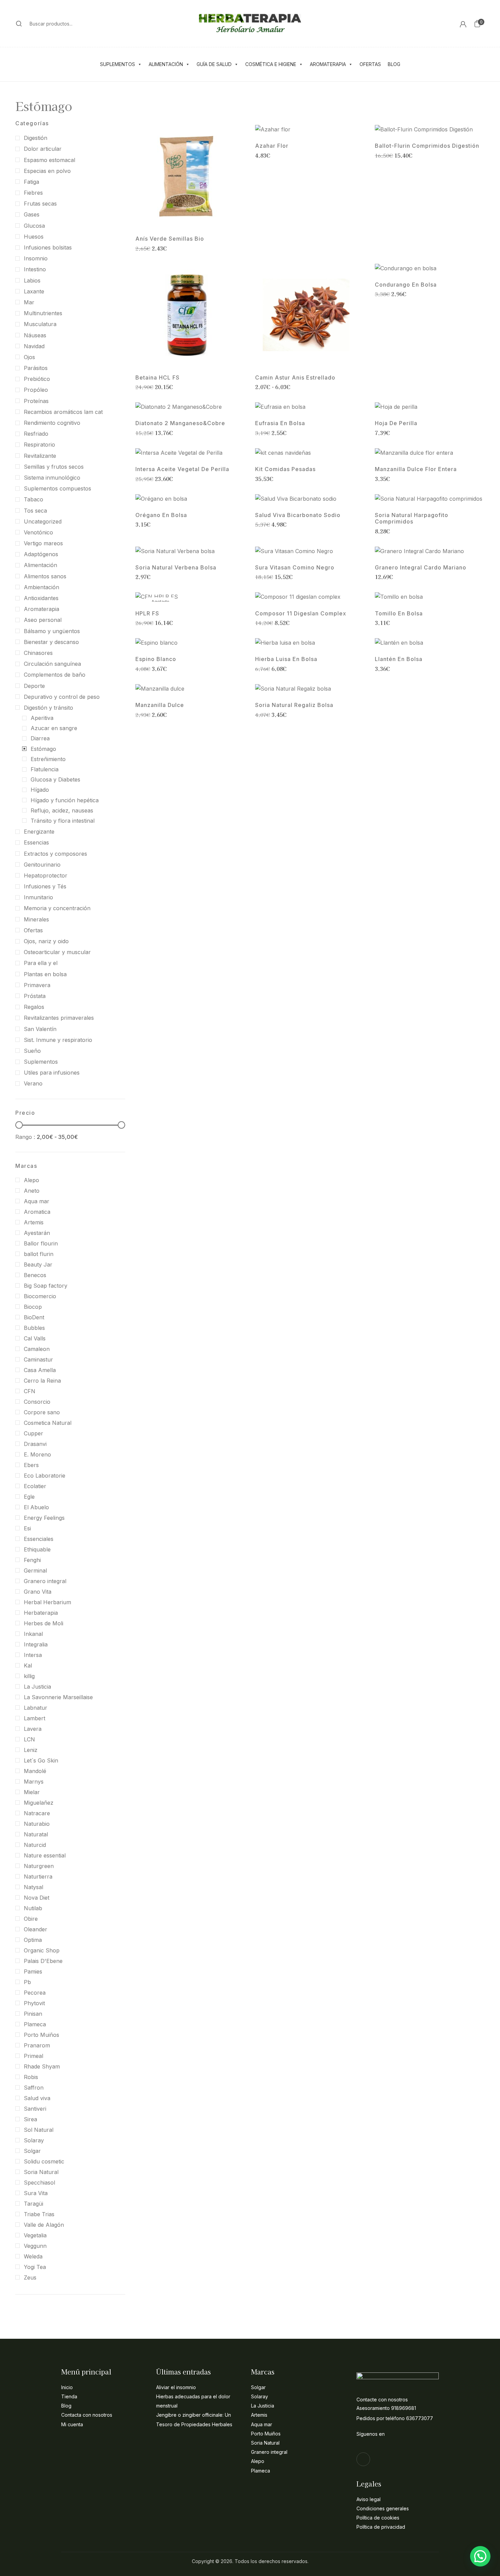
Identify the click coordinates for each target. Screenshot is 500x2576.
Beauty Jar (38, 1265)
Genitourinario (42, 865)
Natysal (34, 1887)
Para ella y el (41, 963)
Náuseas (35, 335)
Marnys (34, 1782)
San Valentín (40, 1029)
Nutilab (33, 1908)
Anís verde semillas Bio (170, 239)
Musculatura (40, 324)
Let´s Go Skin (41, 1760)
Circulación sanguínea (52, 664)
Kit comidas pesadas (285, 469)
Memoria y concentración (57, 908)
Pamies (33, 1971)
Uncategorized (43, 521)
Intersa (33, 1655)
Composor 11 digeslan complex (301, 614)
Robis (31, 2077)
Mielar (32, 1792)
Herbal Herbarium (47, 1602)
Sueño (32, 1051)
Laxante (34, 291)
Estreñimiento (48, 759)
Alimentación (166, 64)
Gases (32, 214)
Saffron (34, 2088)
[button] (477, 23)
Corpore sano (42, 1412)
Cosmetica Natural (48, 1423)
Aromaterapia (328, 64)
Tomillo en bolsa (399, 614)
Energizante (39, 832)
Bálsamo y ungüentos (52, 631)
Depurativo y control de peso (62, 697)
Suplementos (118, 64)
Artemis (34, 1222)
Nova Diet (37, 1898)
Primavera (37, 985)
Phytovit (34, 2003)
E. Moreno (37, 1454)
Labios (32, 280)
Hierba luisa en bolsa (286, 659)
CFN (30, 1391)
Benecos (35, 1275)
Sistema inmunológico (52, 478)
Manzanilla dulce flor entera (416, 469)
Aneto (32, 1191)
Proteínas (36, 401)
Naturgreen (39, 1866)
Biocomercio (40, 1296)
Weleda (33, 2256)
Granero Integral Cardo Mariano (421, 568)
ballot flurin (39, 1254)
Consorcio (37, 1402)
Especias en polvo (47, 171)
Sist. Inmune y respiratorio (58, 1040)
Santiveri (35, 2109)
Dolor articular (43, 149)
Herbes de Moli (44, 1623)
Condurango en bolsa (406, 285)
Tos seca (35, 511)
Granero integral (45, 1581)
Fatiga (31, 182)
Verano (33, 1083)
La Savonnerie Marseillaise (58, 1697)
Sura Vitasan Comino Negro (295, 568)
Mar (29, 302)
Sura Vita (36, 2193)
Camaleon (37, 1349)
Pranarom (37, 2045)
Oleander (36, 1929)
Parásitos (36, 368)
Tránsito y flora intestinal (63, 821)
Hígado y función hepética (65, 800)
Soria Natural (41, 2172)
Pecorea (35, 1993)
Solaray (34, 2140)
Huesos (34, 237)
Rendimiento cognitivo (52, 423)
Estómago (43, 749)
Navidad (34, 346)
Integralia (36, 1644)
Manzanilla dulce (160, 705)
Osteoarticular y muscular (57, 952)
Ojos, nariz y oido (46, 941)
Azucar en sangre (54, 728)
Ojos (29, 357)
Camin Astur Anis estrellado (295, 378)
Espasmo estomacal (49, 160)
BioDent (34, 1317)
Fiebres (33, 193)
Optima (33, 1940)
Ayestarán (37, 1233)
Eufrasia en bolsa (280, 423)
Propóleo (36, 390)
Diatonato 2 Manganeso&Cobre (180, 423)
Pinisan (33, 2014)
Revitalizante (40, 456)
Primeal (34, 2056)
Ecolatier (35, 1486)
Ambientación (41, 587)
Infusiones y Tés (45, 886)
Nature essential (45, 1855)
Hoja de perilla (396, 423)
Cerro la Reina (42, 1381)
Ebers (31, 1465)
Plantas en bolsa (45, 974)
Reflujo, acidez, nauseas (62, 810)
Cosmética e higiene (271, 64)
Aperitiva (42, 718)
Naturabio (37, 1824)
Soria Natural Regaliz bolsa (294, 705)
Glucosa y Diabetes (55, 779)
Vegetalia (35, 2235)
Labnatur (36, 1708)
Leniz (31, 1750)
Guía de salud (214, 64)
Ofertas (370, 64)
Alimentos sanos (45, 576)
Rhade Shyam (42, 2066)
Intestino (35, 269)
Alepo (31, 1180)
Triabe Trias (39, 2214)
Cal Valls (35, 1338)
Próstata (35, 996)
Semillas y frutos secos (54, 467)
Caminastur (38, 1359)
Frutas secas (40, 204)
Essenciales (39, 1539)
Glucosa (34, 226)
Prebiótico (37, 379)
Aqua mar (37, 1201)
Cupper (34, 1433)
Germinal (35, 1571)
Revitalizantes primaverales (59, 1018)
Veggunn (35, 2246)
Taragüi (34, 2204)
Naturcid (35, 1845)
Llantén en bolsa (399, 659)
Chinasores (38, 653)
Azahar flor (272, 146)
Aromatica (37, 1212)
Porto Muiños (41, 2035)
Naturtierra (38, 1877)
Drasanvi (35, 1444)
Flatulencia (45, 769)
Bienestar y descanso (51, 642)
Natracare (37, 1813)
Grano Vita (38, 1592)
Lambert (35, 1718)
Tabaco (34, 499)
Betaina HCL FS (157, 378)
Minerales (36, 919)
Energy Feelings (44, 1518)
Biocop (33, 1307)
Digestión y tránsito (48, 708)
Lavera (33, 1729)
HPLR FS (147, 614)
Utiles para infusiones (52, 1073)
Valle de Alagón (44, 2225)
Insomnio (36, 258)
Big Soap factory (46, 1286)
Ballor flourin (41, 1243)
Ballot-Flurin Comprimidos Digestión (427, 146)
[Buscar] (19, 23)
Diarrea (40, 738)
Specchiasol (39, 2183)
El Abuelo (36, 1507)
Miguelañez (39, 1803)
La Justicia (37, 1687)
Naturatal (36, 1834)
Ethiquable (37, 1549)
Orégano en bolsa (161, 515)
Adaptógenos (41, 554)
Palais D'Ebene (43, 1961)
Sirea (30, 2119)
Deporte (34, 686)
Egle (29, 1497)
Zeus (30, 2277)
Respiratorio (39, 445)
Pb (27, 1982)
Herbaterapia (41, 1613)
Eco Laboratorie (45, 1476)
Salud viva (37, 2098)
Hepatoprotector (46, 875)
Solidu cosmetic (44, 2161)
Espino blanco (156, 659)
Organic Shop (42, 1950)
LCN (29, 1739)
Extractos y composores (55, 854)
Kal (28, 1665)
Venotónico (38, 532)
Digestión (36, 138)
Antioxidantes (41, 598)
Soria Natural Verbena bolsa (176, 568)
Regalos (34, 1007)
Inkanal (33, 1634)
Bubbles (34, 1328)
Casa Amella (40, 1370)
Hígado (40, 790)
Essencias (36, 842)
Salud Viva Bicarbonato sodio (298, 515)
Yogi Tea (35, 2267)
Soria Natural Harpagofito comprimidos (412, 518)
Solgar (32, 2151)
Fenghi (32, 1560)
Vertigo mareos (43, 543)
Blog (394, 64)
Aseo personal (43, 620)
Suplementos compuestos (57, 488)
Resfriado (36, 434)
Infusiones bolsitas (48, 247)
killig (29, 1676)
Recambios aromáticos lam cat (63, 412)
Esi (27, 1528)
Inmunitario (38, 897)
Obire (31, 1919)
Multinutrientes (43, 313)
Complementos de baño (55, 675)
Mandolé (35, 1771)
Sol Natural (39, 2130)
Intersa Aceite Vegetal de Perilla (182, 469)
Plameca (35, 2024)
